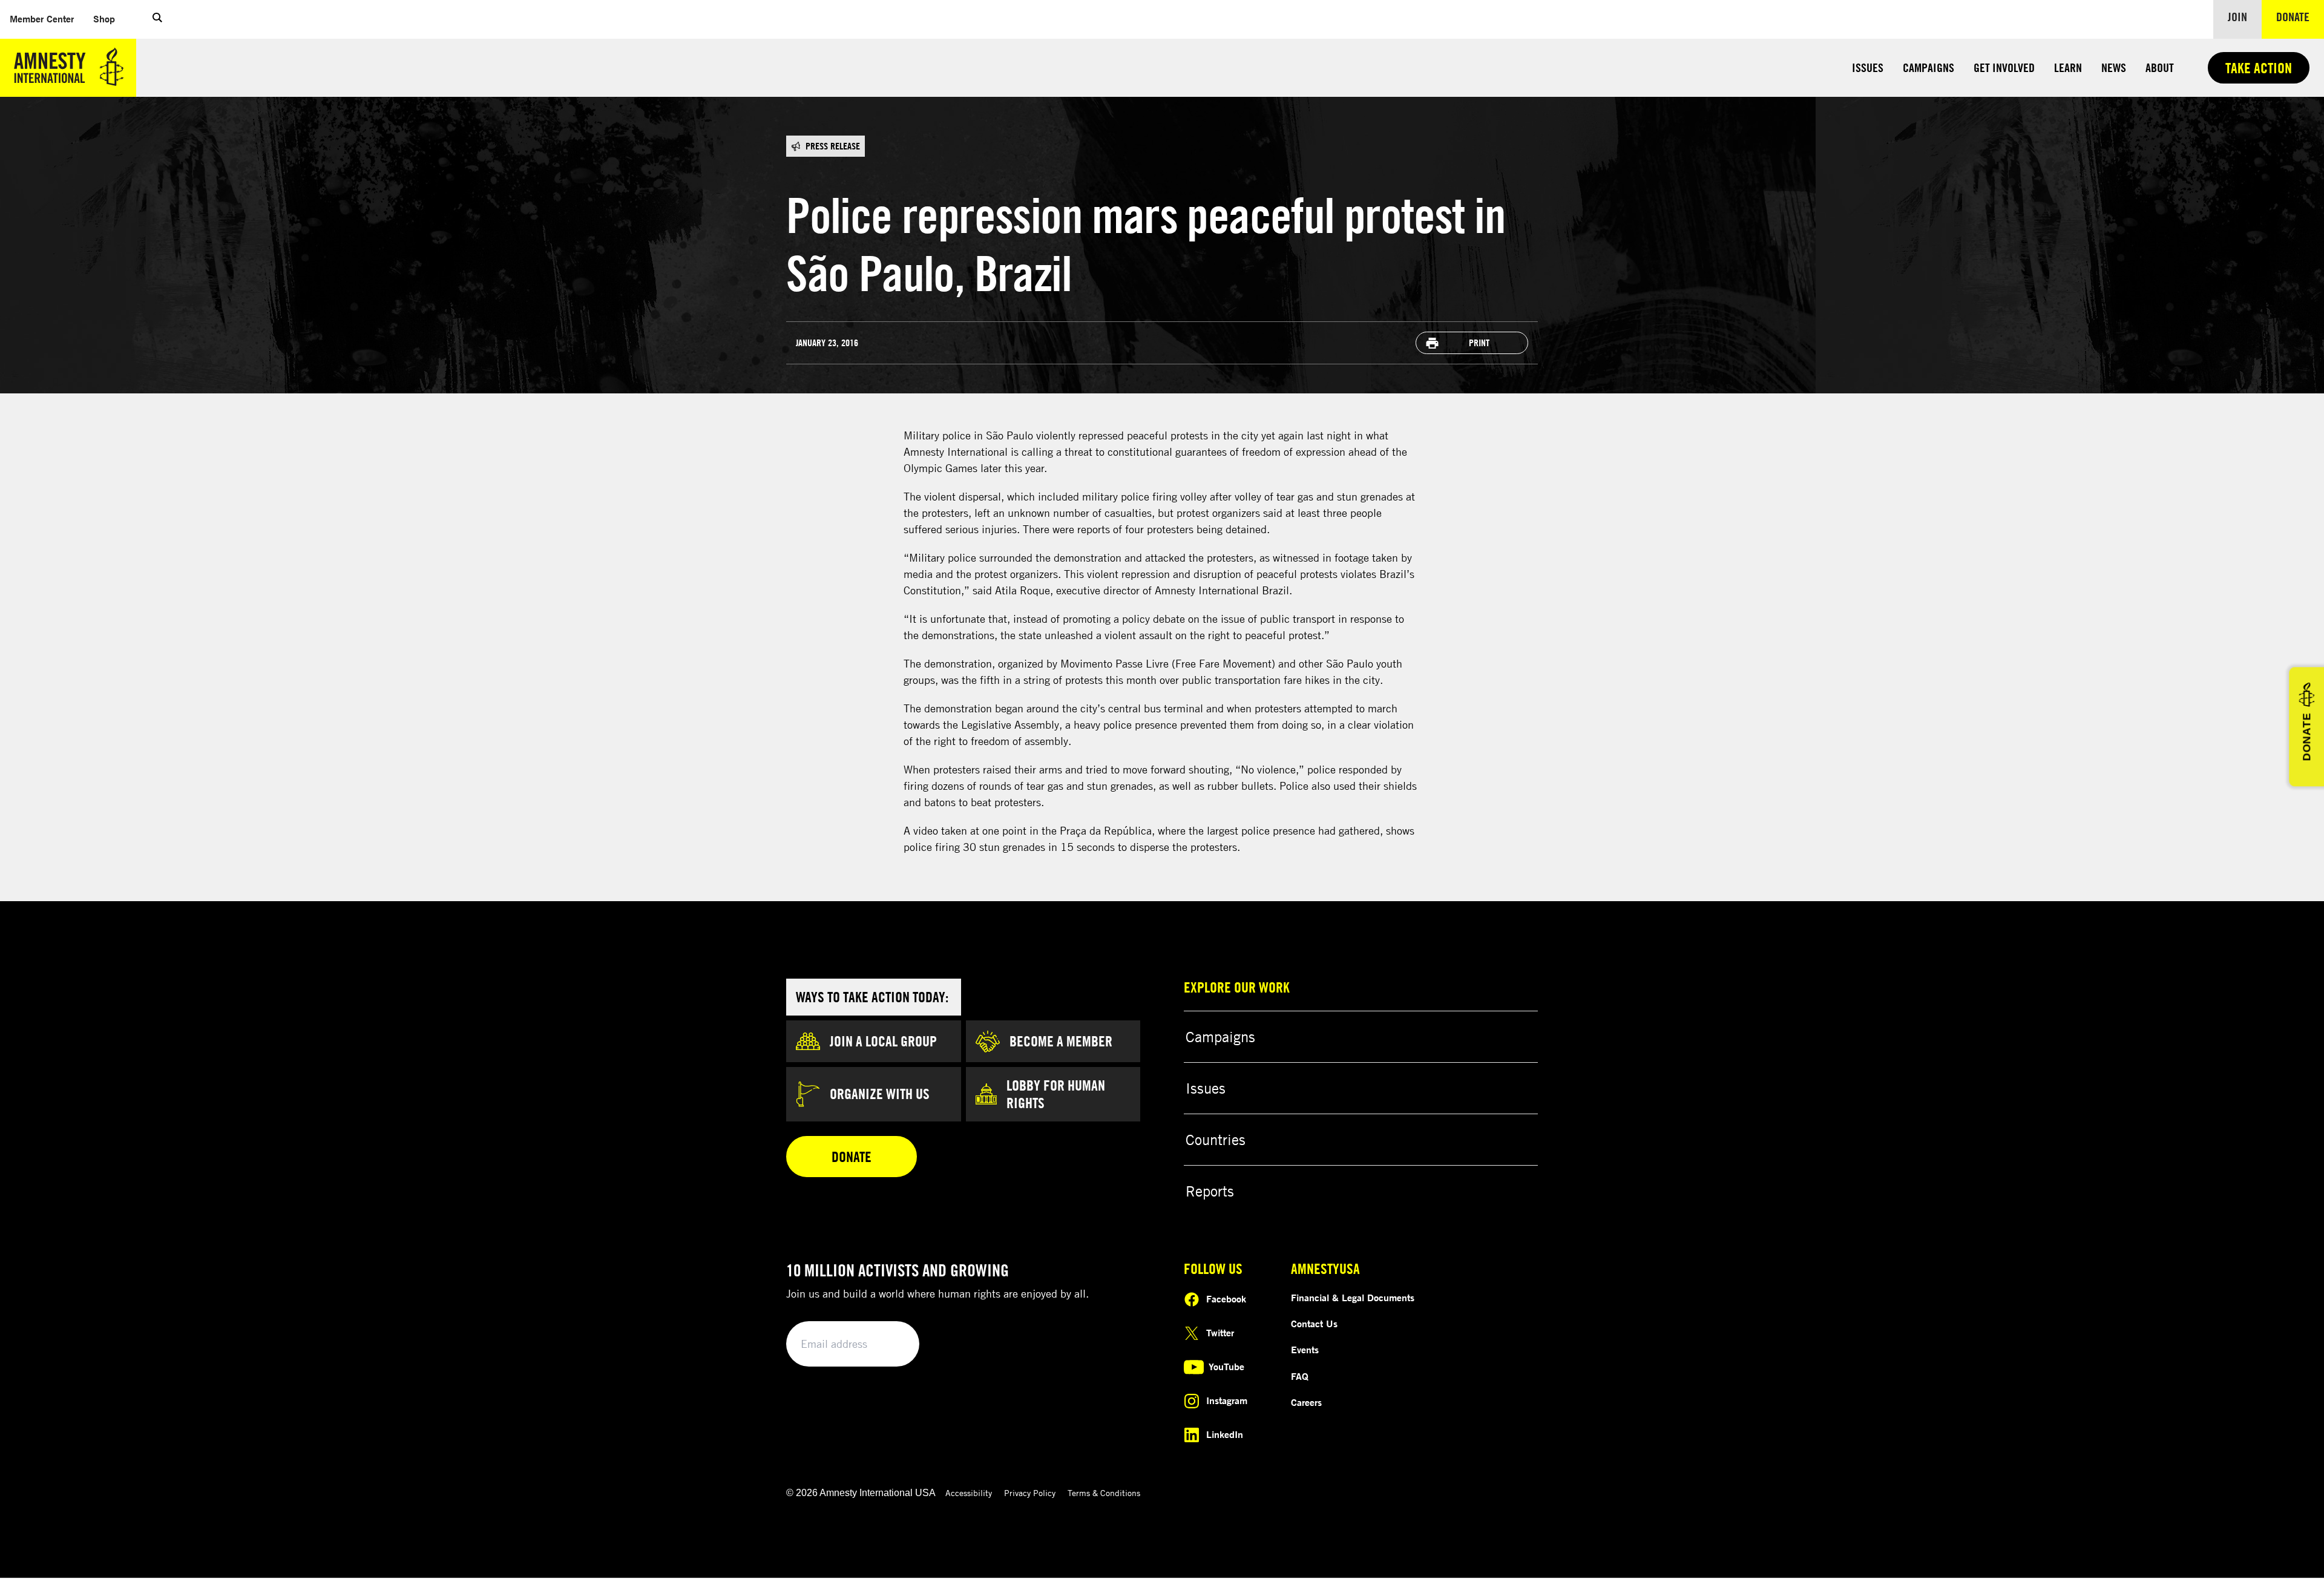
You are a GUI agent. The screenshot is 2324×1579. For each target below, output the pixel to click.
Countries (1216, 1140)
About (2160, 67)
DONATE (2306, 737)
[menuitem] (42, 19)
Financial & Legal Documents (1353, 1298)
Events (1305, 1350)
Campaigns (1928, 67)
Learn (2068, 67)
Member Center (47, 18)
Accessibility (969, 1493)
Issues (1868, 67)
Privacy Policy (1030, 1493)
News (2114, 67)
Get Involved (2004, 67)
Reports (1210, 1191)
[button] (157, 19)
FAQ (1300, 1376)
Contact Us (1314, 1324)
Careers (1306, 1402)
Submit (890, 1344)
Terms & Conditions (1104, 1493)
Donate (2300, 16)
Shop (109, 18)
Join (2237, 17)
